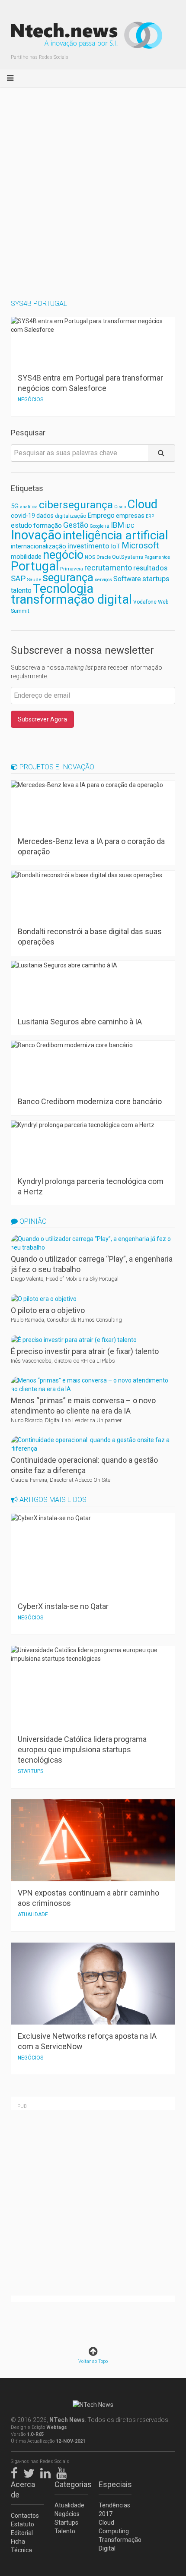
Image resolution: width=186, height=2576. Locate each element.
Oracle (104, 557)
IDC (130, 526)
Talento (65, 2531)
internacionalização (38, 546)
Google (97, 526)
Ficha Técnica (21, 2546)
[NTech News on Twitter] (31, 2472)
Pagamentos (157, 557)
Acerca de (23, 2489)
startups (156, 579)
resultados (150, 568)
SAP (18, 579)
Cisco (120, 507)
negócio (63, 555)
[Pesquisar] (162, 453)
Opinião (32, 1221)
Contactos (25, 2516)
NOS (90, 557)
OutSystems (128, 557)
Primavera (72, 569)
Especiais (115, 2484)
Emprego (101, 515)
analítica (29, 507)
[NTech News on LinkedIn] (48, 2472)
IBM (117, 525)
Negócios (67, 2514)
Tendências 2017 (114, 2510)
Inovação (36, 535)
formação (48, 526)
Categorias (71, 2484)
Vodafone (145, 602)
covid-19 (23, 516)
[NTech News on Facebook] (16, 2472)
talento (21, 590)
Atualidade (69, 2505)
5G (15, 506)
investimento (88, 546)
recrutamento (108, 568)
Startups (66, 2522)
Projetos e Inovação (56, 767)
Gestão (76, 525)
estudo (21, 525)
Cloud (142, 504)
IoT (115, 546)
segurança (68, 577)
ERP (150, 516)
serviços (103, 580)
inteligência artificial (115, 535)
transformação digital (71, 599)
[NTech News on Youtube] (64, 2472)
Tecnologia (63, 589)
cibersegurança (76, 505)
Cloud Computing (114, 2527)
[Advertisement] (93, 185)
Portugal (35, 566)
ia (107, 526)
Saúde (34, 579)
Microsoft (140, 546)
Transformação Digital (115, 2544)
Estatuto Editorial (22, 2529)
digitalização (71, 516)
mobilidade (26, 557)
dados (45, 516)
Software (127, 579)
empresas (130, 516)
